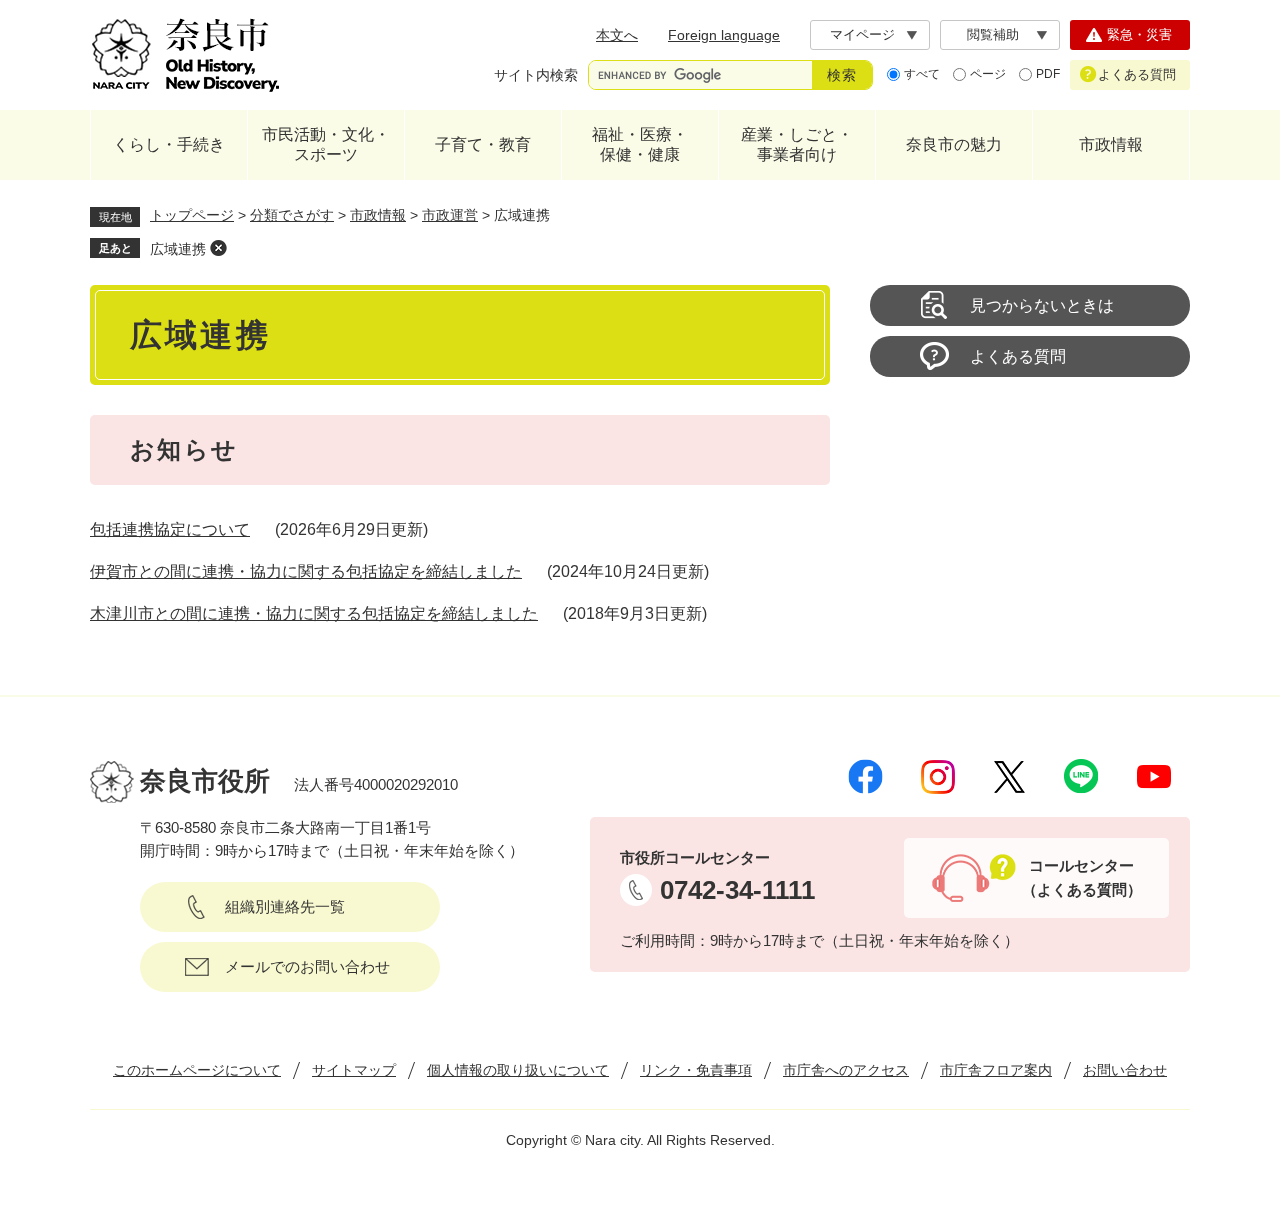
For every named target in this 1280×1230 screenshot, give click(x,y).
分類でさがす (292, 215)
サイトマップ (354, 1070)
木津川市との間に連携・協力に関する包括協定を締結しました (314, 613)
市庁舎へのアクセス (846, 1070)
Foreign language (724, 35)
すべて (922, 74)
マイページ (862, 34)
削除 (218, 248)
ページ (988, 74)
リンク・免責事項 (696, 1070)
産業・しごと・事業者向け (797, 144)
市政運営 (450, 215)
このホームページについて (197, 1070)
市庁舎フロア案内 (996, 1070)
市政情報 (1111, 144)
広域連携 (178, 249)
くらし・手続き (169, 144)
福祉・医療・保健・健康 (640, 144)
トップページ (192, 215)
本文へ (617, 35)
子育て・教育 (483, 144)
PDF (1048, 74)
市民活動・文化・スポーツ (326, 144)
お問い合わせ (1125, 1070)
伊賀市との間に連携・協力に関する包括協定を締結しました (306, 571)
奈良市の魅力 (954, 144)
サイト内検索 (536, 75)
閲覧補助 (993, 34)
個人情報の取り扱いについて (518, 1070)
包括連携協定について (170, 529)
